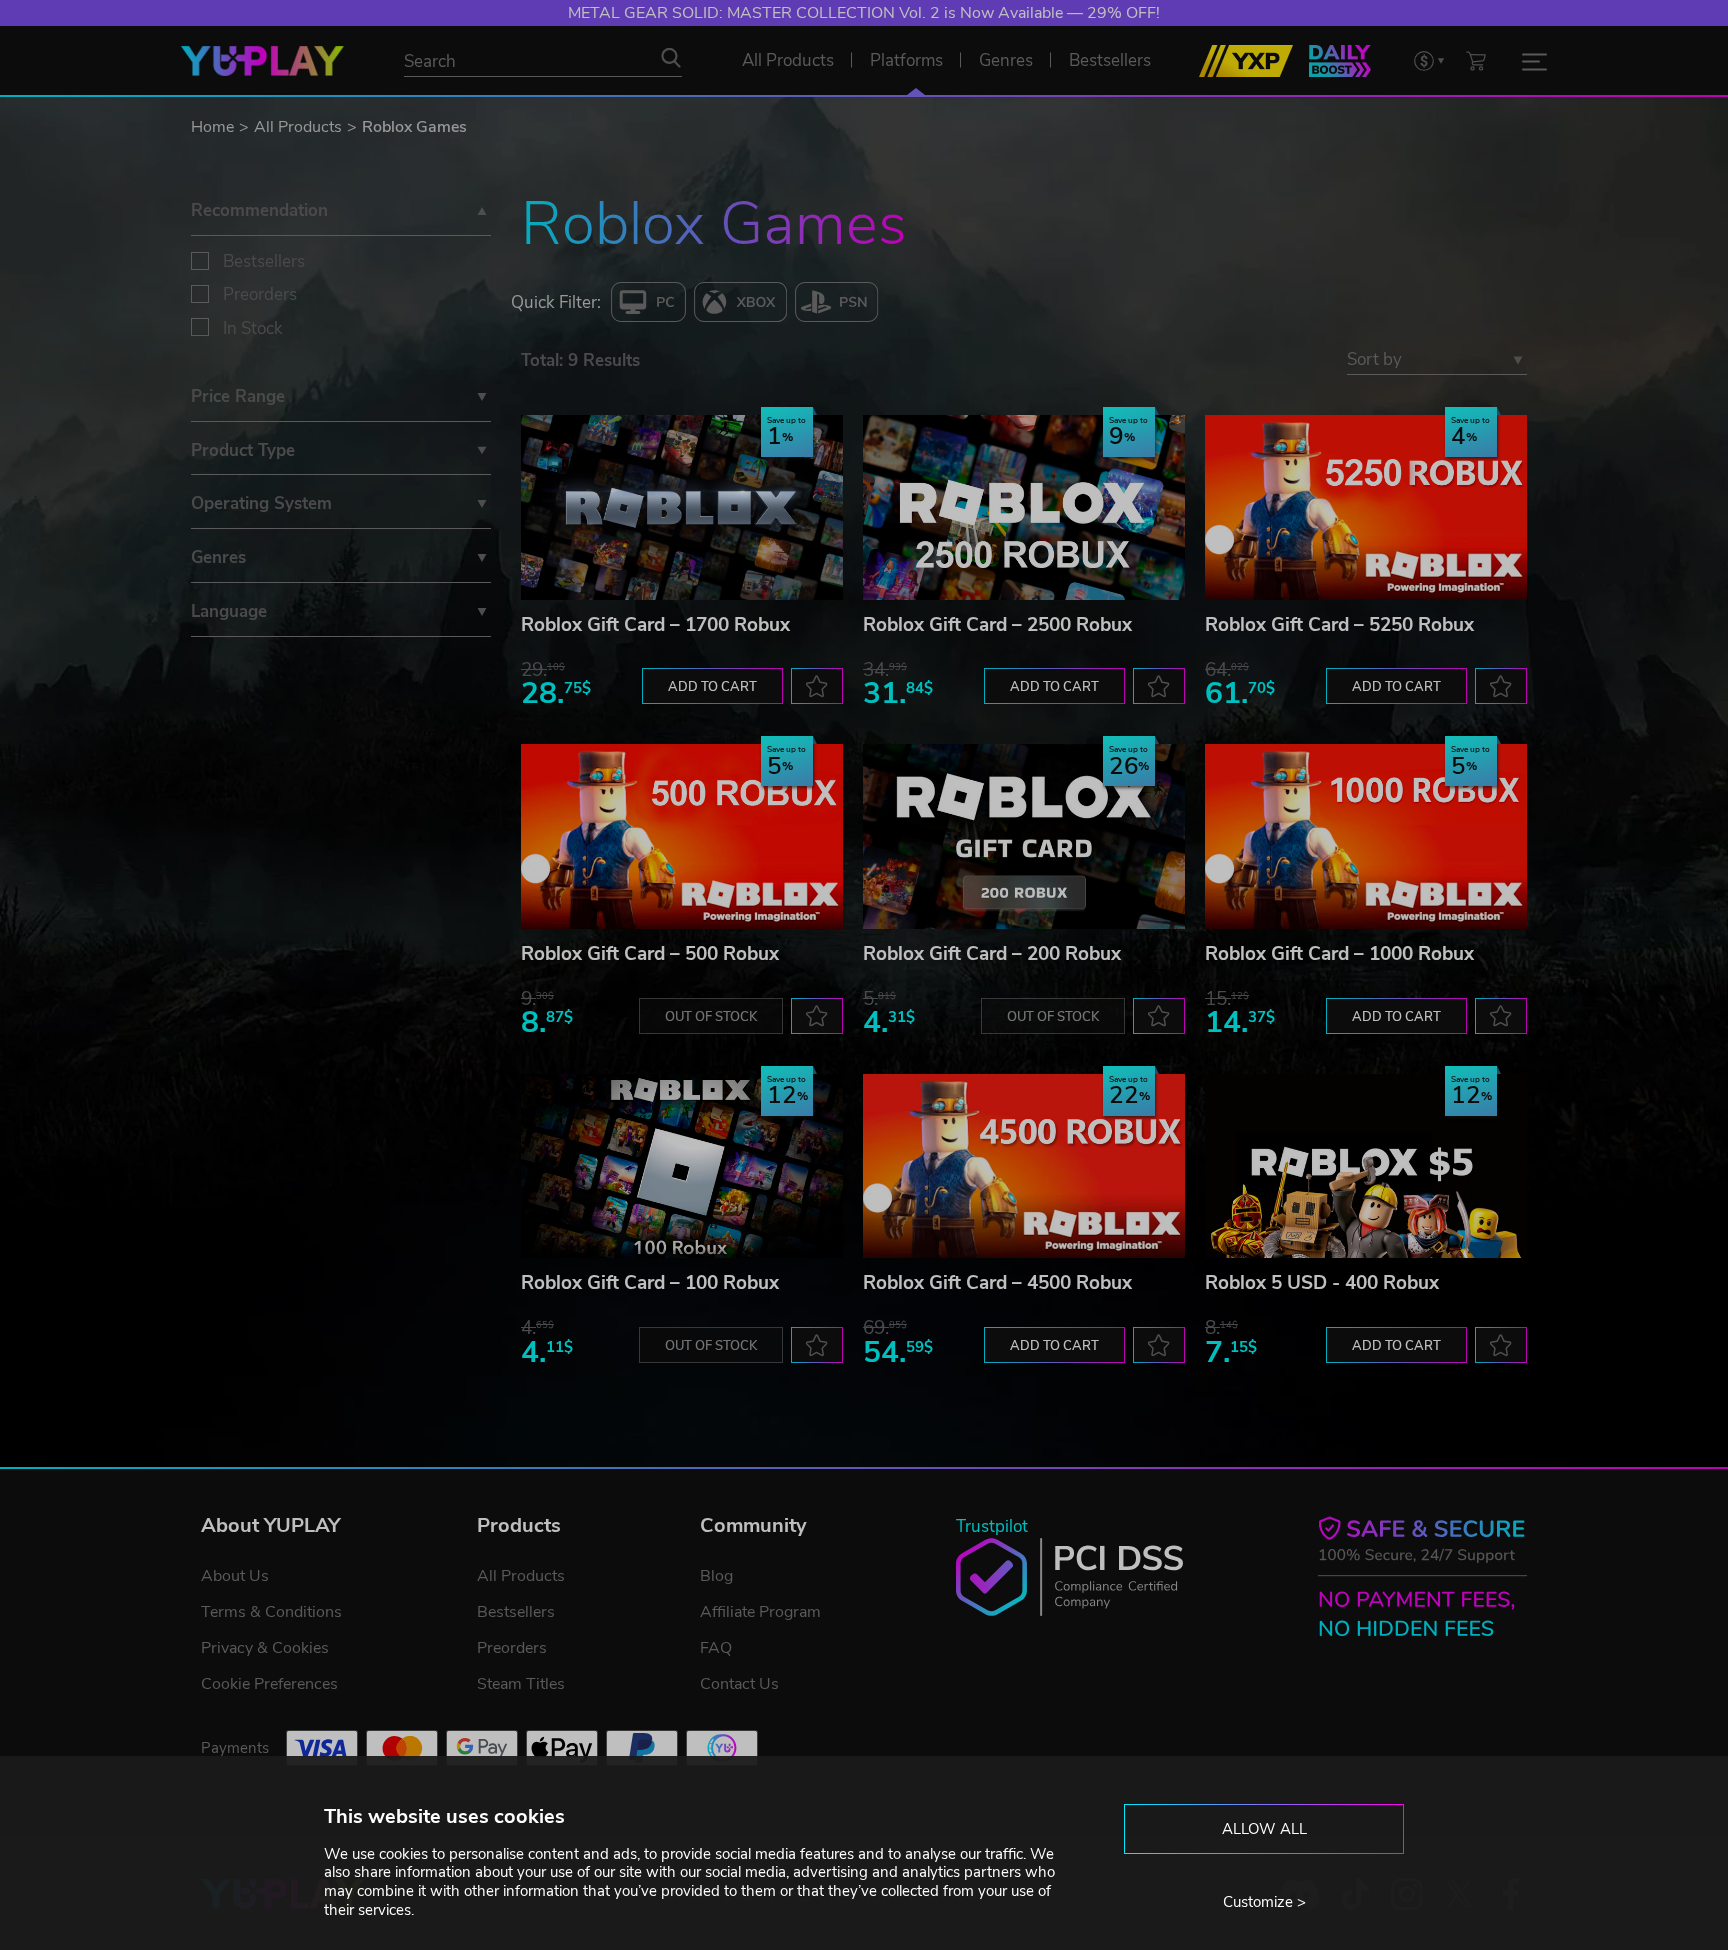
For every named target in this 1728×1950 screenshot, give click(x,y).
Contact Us (739, 1684)
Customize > (1264, 1902)
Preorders (260, 294)
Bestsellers (264, 261)
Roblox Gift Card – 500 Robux (650, 954)
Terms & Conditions (271, 1612)
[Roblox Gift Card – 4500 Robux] (1024, 1166)
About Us (235, 1576)
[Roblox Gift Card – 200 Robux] (1024, 836)
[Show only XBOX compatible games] (740, 302)
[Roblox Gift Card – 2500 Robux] (1024, 507)
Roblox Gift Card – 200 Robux (992, 954)
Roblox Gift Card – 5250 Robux (1339, 625)
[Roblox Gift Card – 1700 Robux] (682, 507)
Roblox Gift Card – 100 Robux (650, 1283)
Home (212, 127)
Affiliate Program (760, 1612)
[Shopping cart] (1476, 60)
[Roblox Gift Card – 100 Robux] (682, 1166)
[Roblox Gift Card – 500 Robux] (682, 836)
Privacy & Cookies (265, 1648)
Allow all (1264, 1829)
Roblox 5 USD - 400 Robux (1322, 1283)
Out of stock (711, 1017)
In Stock (253, 328)
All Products (298, 127)
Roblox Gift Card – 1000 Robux (1339, 954)
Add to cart (712, 687)
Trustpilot (992, 1526)
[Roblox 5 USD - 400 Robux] (1366, 1166)
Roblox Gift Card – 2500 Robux (997, 625)
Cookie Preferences (269, 1684)
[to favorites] (817, 686)
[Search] (671, 58)
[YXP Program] (1246, 61)
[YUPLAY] (262, 61)
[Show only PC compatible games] (648, 302)
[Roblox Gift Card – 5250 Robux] (1366, 507)
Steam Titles (521, 1684)
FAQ (716, 1648)
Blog (716, 1576)
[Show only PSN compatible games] (836, 302)
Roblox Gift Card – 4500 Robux (997, 1283)
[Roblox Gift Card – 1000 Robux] (1366, 836)
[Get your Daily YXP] (1340, 61)
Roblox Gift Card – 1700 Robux (655, 625)
